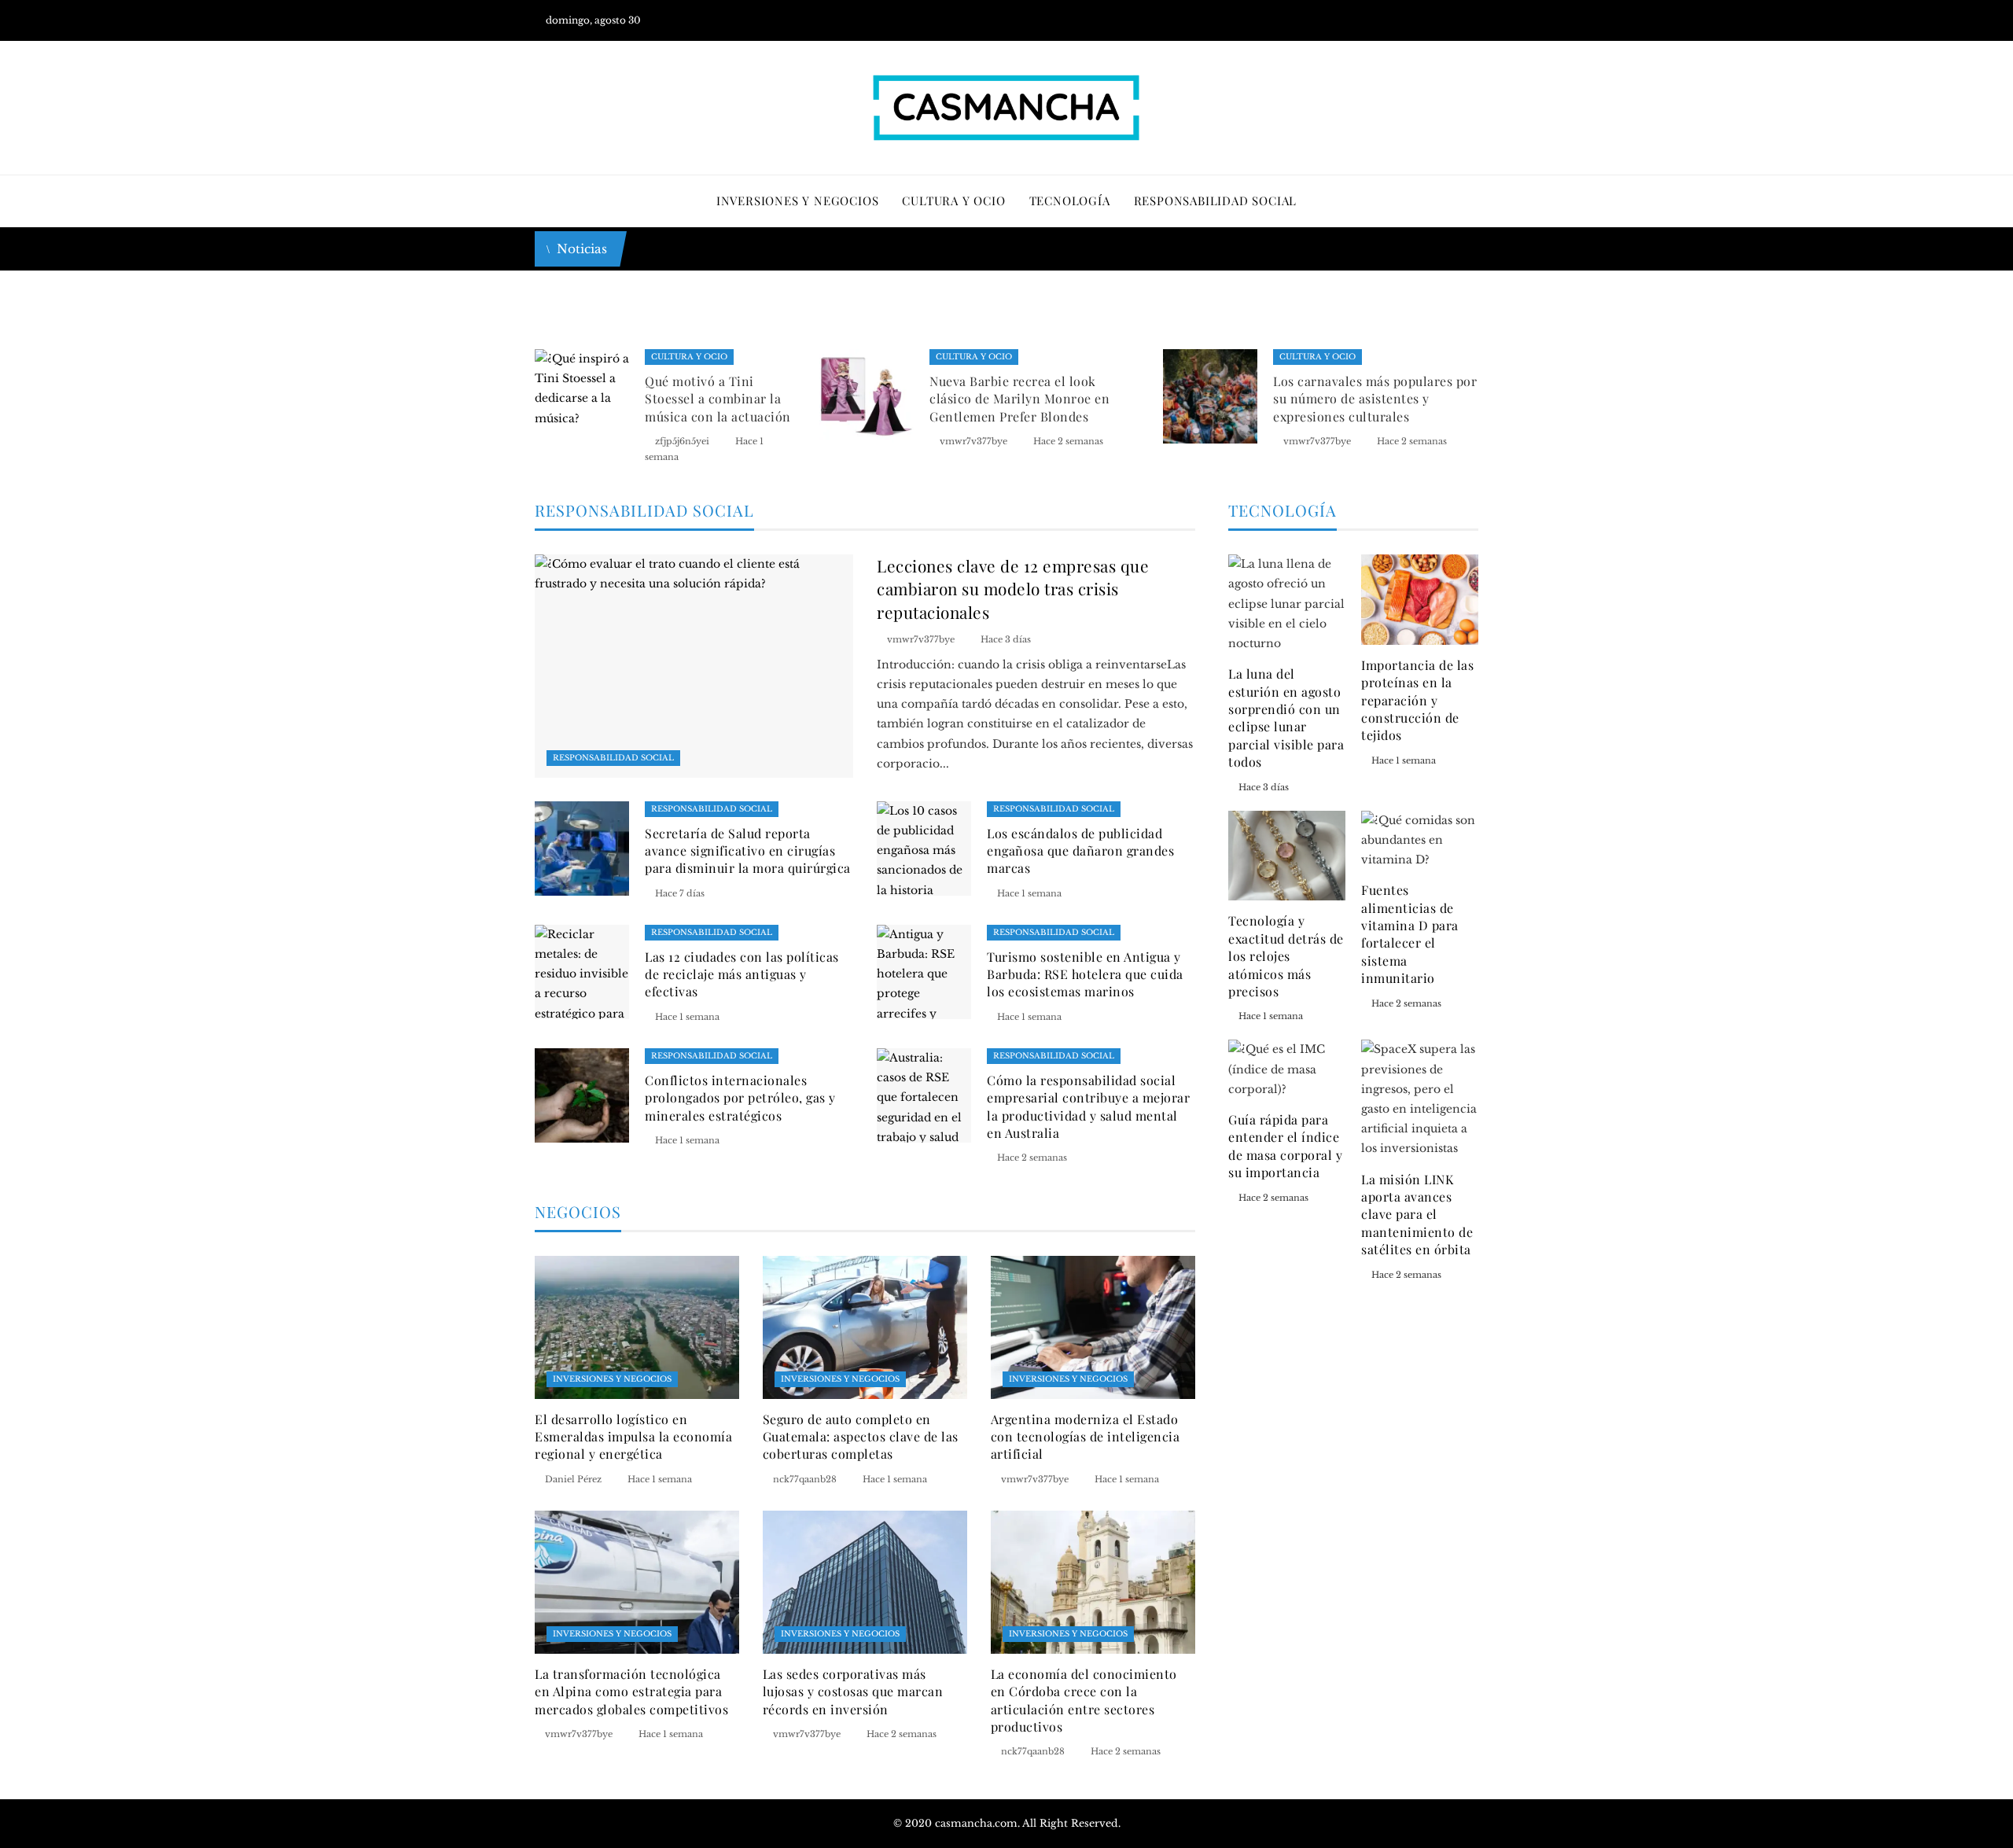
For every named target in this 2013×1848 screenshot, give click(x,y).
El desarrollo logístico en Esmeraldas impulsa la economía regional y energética (633, 1437)
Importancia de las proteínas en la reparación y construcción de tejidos (1417, 700)
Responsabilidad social (613, 758)
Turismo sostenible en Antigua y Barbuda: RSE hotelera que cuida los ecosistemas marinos (1085, 974)
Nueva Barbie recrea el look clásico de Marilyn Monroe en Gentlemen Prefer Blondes (1019, 399)
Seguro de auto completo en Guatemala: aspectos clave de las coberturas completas (861, 1437)
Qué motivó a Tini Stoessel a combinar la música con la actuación (718, 399)
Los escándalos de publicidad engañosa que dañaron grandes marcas (1080, 851)
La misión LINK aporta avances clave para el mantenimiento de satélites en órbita (1417, 1215)
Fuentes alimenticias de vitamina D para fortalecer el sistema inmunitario (1410, 934)
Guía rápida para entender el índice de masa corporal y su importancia (1285, 1146)
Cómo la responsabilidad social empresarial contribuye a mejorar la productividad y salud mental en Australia (1088, 1106)
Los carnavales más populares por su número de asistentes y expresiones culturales (1375, 399)
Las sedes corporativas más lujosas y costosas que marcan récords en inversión (853, 1692)
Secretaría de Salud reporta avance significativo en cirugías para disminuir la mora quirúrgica (748, 851)
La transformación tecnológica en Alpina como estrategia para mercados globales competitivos (631, 1692)
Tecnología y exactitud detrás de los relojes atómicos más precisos (1286, 956)
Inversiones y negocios (612, 1379)
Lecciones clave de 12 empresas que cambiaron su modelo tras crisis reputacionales (1013, 588)
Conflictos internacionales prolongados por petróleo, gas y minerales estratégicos (740, 1098)
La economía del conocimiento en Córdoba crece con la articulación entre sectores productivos (1084, 1700)
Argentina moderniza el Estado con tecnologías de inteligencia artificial (1086, 1437)
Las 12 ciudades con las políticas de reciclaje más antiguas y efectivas (742, 974)
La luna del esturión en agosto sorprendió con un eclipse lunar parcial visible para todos (1286, 718)
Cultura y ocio (689, 357)
